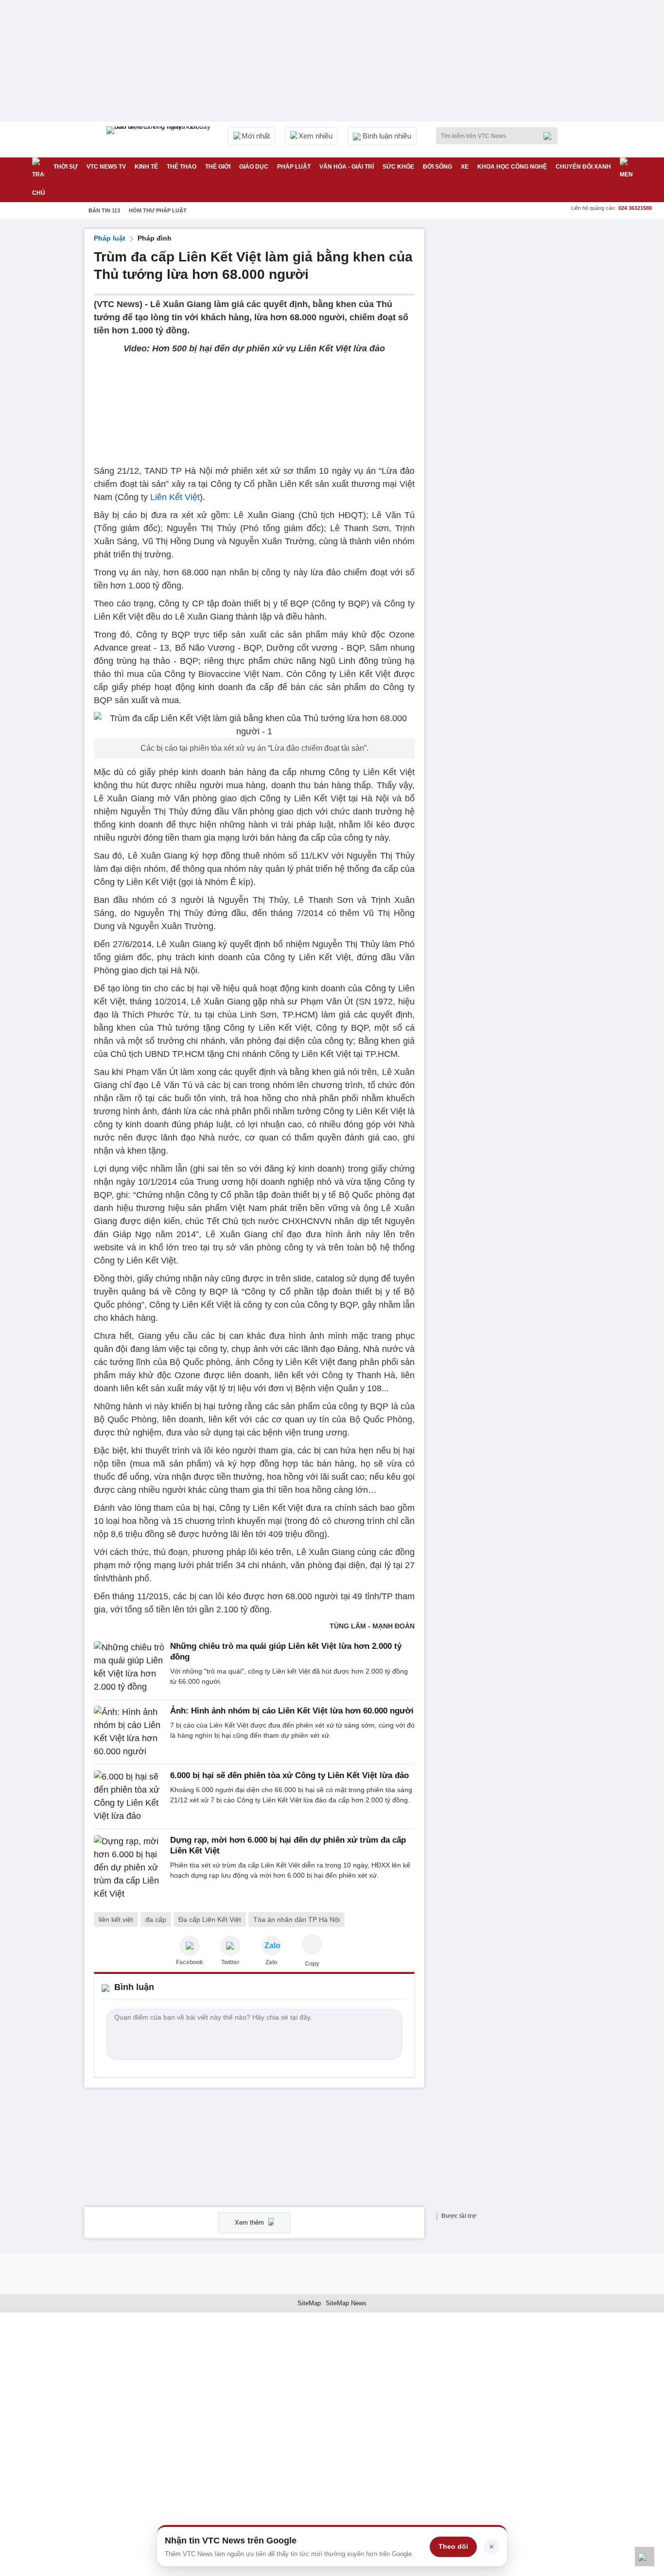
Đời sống (437, 167)
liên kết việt (116, 1919)
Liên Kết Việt (175, 497)
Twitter (230, 1962)
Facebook (190, 1962)
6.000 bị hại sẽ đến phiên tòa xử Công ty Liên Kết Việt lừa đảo (289, 1775)
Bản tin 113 (104, 210)
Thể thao (182, 167)
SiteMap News (346, 2303)
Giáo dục (254, 167)
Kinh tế (146, 167)
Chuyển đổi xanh (583, 167)
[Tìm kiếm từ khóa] (550, 136)
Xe (465, 167)
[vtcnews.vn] (190, 1946)
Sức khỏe (398, 167)
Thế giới (218, 167)
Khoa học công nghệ (512, 167)
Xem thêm (250, 2222)
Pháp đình (155, 238)
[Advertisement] (507, 375)
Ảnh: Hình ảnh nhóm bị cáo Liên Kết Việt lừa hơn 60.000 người (292, 1711)
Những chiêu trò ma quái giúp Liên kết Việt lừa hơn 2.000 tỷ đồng (286, 1651)
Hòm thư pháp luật (158, 210)
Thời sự (66, 167)
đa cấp (156, 1919)
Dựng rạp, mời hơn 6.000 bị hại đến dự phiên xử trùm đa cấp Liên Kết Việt (288, 1845)
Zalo (271, 1962)
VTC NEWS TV (106, 167)
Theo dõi (453, 2546)
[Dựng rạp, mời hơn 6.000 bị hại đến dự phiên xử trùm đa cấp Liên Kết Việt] (129, 1868)
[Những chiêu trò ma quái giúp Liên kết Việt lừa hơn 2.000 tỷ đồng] (129, 1667)
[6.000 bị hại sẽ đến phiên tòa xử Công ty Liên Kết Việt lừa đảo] (129, 1797)
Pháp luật (294, 167)
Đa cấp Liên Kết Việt (210, 1919)
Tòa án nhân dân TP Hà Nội (297, 1919)
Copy (312, 1964)
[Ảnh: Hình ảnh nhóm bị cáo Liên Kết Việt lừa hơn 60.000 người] (129, 1732)
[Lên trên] (645, 2557)
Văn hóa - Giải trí (347, 167)
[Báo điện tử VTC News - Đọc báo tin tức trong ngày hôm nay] (160, 139)
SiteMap (309, 2303)
